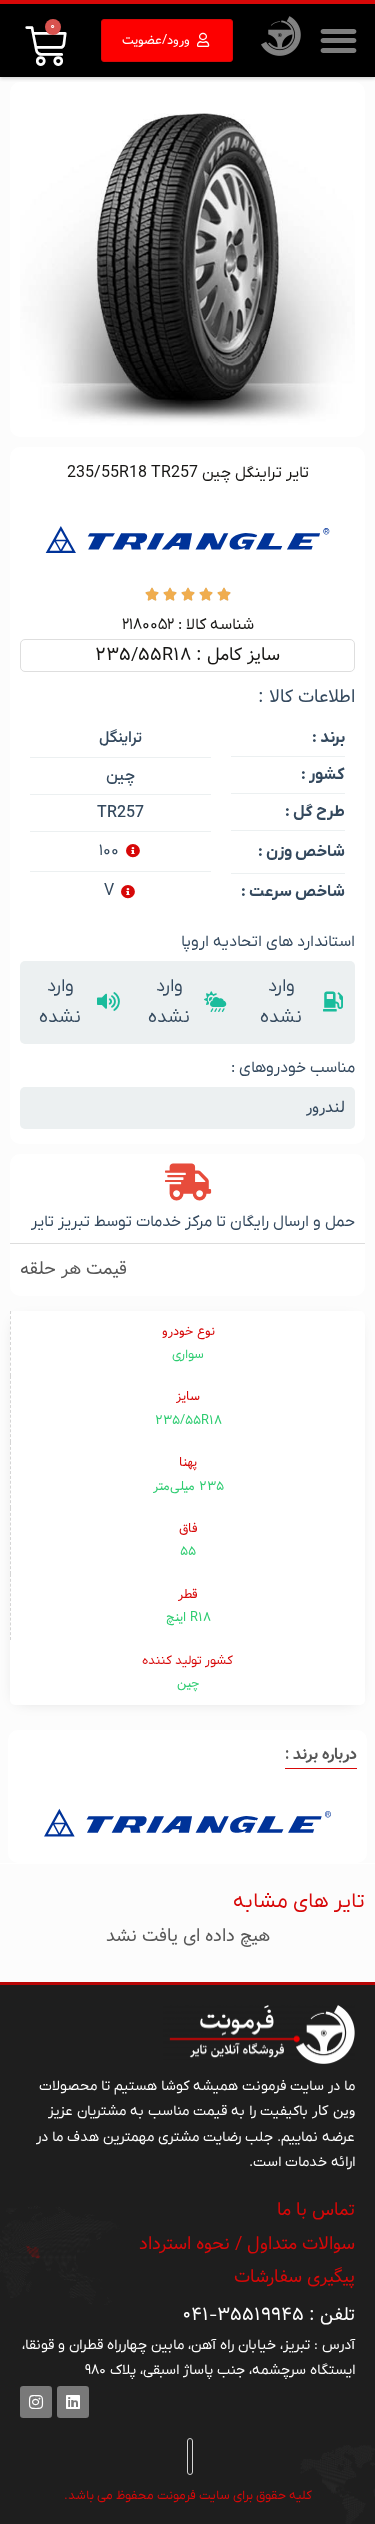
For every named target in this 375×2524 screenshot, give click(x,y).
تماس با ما (316, 2210)
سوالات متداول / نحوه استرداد (247, 2244)
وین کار (333, 2111)
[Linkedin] (73, 2402)
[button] (339, 40)
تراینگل (120, 738)
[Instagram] (36, 2402)
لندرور (325, 1107)
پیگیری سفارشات (294, 2277)
